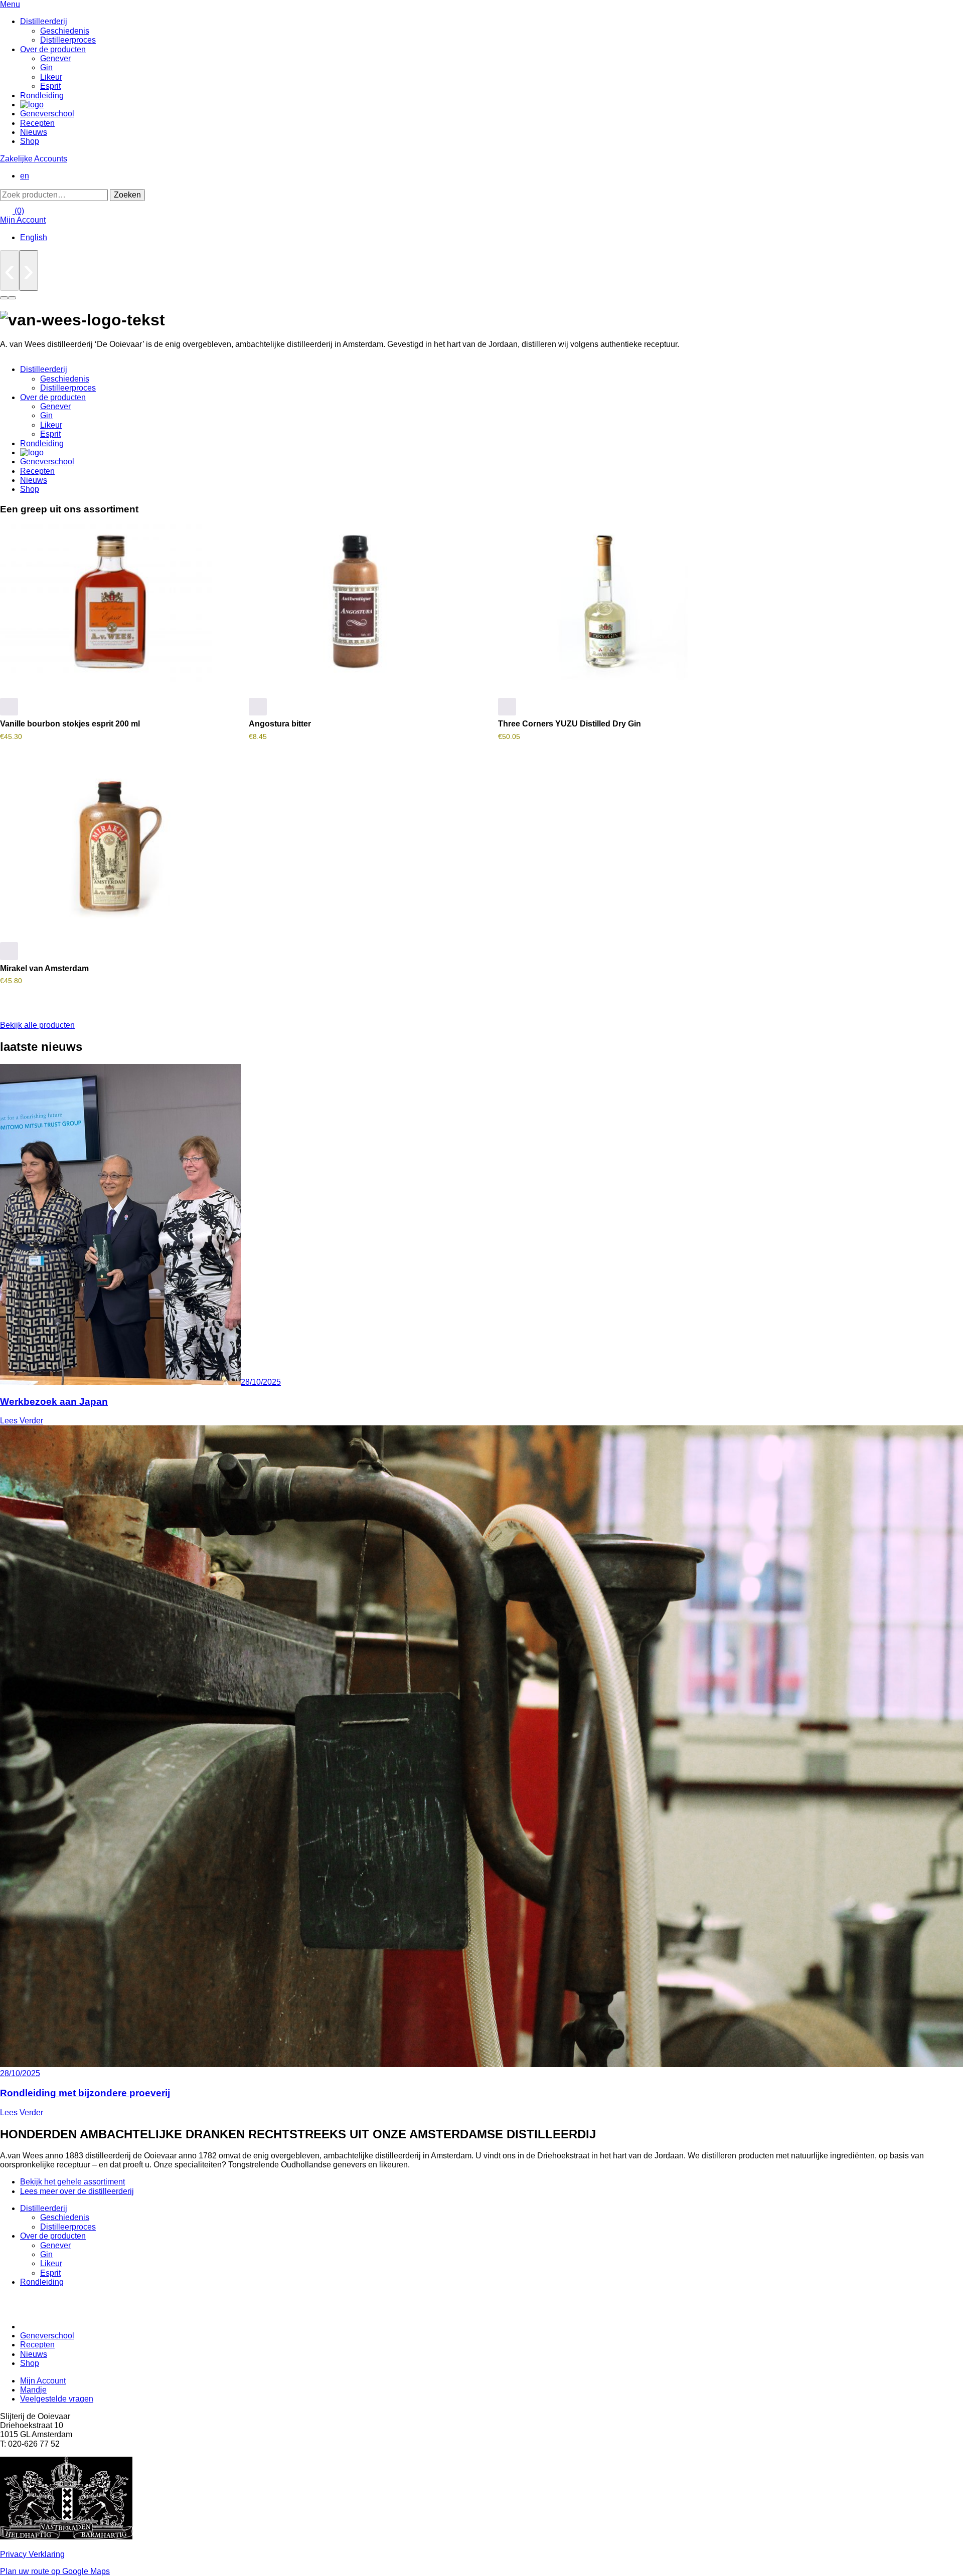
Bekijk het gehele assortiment (72, 2182)
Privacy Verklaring (32, 2554)
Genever (55, 58)
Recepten (37, 123)
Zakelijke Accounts (34, 159)
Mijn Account (23, 220)
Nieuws (34, 132)
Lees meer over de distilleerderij (77, 2191)
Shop (30, 141)
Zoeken (127, 195)
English (34, 237)
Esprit (50, 86)
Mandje (33, 2390)
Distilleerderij (44, 21)
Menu (10, 4)
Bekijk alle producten (37, 1025)
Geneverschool (47, 114)
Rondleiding (42, 96)
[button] (9, 707)
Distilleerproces (68, 40)
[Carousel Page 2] (12, 298)
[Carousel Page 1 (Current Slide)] (4, 298)
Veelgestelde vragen (57, 2399)
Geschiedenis (65, 31)
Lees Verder (22, 1421)
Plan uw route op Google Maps (55, 2571)
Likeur (51, 77)
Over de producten (53, 49)
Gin (46, 67)
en (25, 176)
